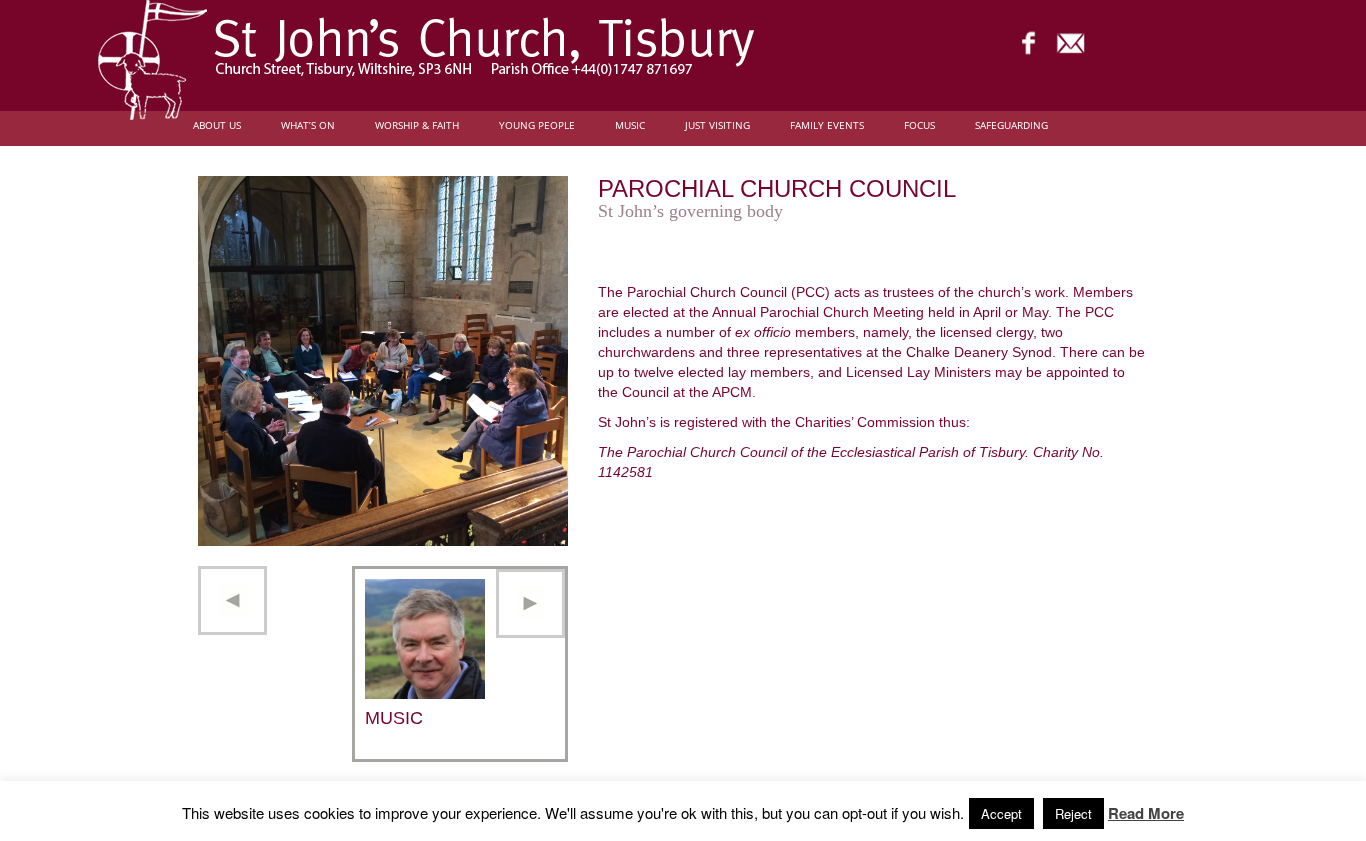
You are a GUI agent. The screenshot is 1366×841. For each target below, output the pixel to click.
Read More (1146, 813)
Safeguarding (1011, 125)
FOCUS (919, 125)
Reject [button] (1073, 813)
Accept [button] (1001, 813)
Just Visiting (717, 125)
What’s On (308, 125)
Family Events (827, 125)
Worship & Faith (417, 125)
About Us (217, 125)
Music (630, 125)
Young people (537, 125)
